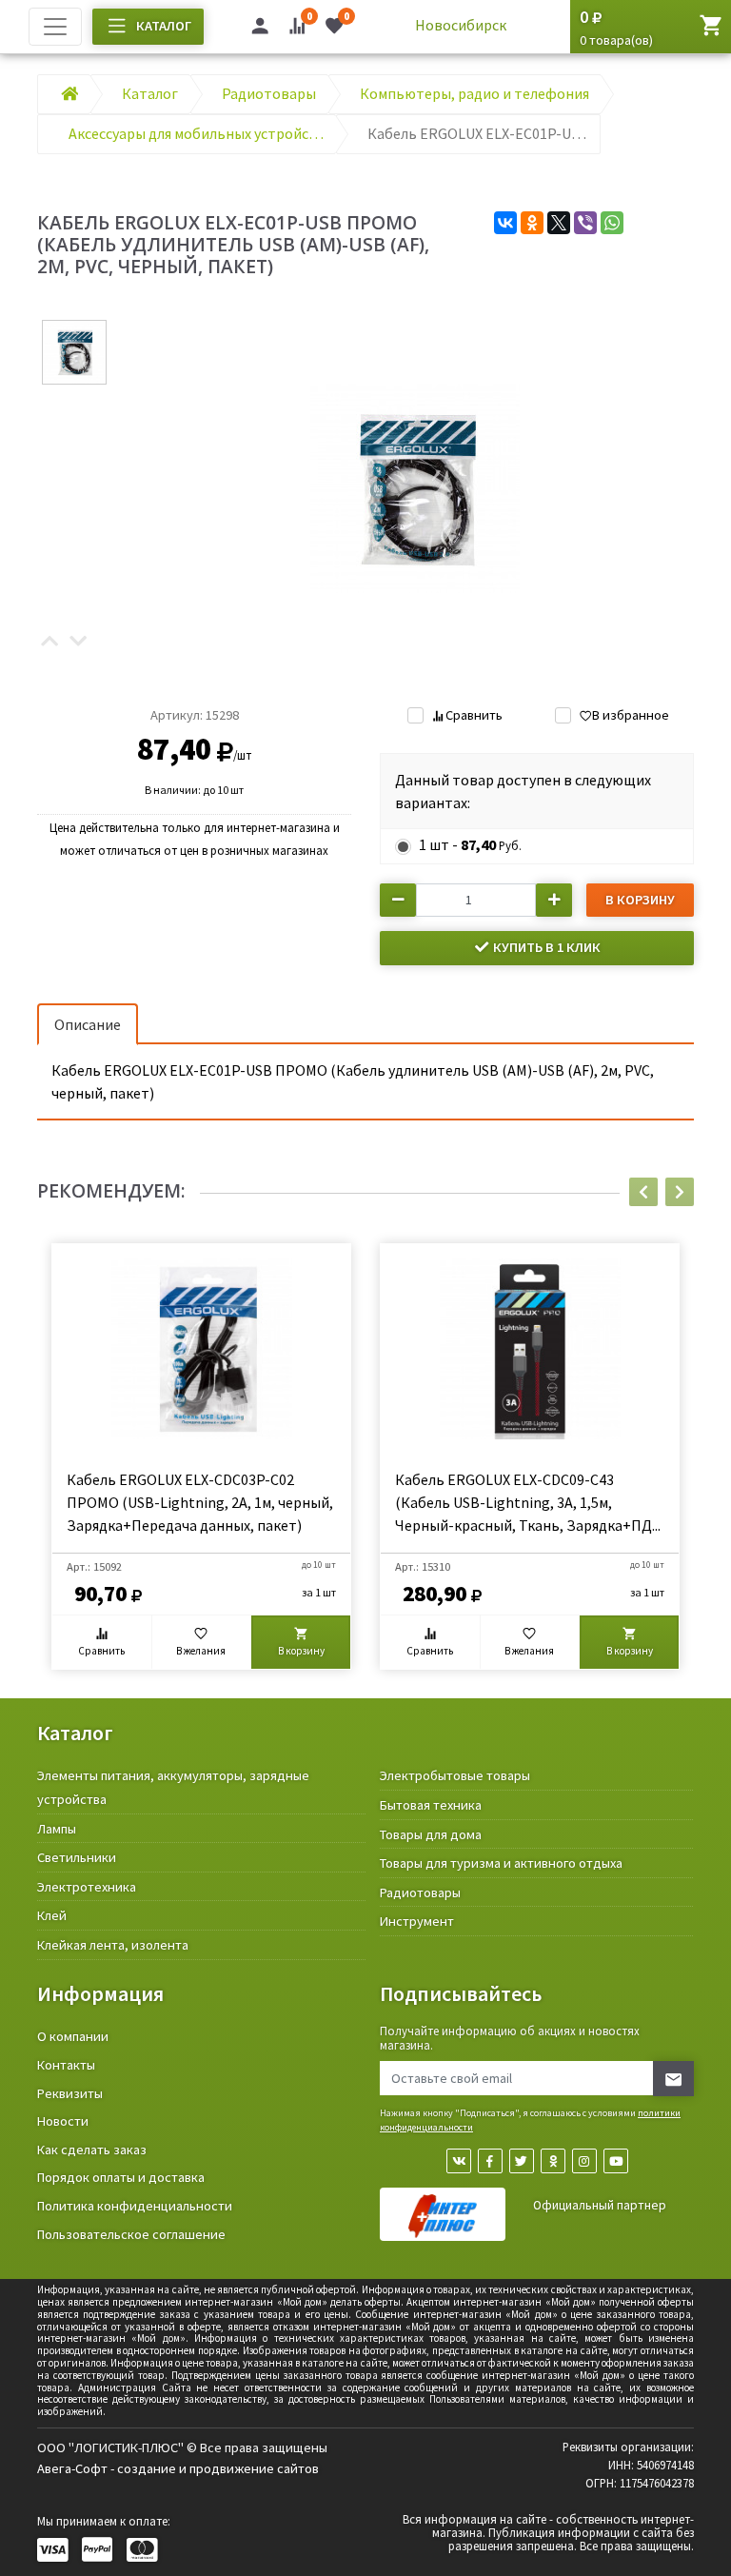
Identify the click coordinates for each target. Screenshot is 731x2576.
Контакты (66, 2065)
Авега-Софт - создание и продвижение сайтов (178, 2468)
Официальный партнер (600, 2205)
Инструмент (417, 1921)
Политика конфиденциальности (135, 2206)
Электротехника (87, 1887)
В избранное (631, 715)
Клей (52, 1915)
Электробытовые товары (455, 1775)
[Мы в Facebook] (490, 2161)
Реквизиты (70, 2093)
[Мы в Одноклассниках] (553, 2161)
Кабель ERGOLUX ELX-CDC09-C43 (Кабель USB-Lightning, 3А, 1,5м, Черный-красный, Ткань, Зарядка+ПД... (528, 1502)
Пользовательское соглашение (131, 2234)
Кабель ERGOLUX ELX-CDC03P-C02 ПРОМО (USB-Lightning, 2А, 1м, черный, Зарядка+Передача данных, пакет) (200, 1502)
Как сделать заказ (92, 2150)
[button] (49, 642)
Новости (63, 2121)
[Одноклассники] (532, 223)
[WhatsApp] (612, 223)
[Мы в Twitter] (522, 2161)
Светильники (77, 1857)
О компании (73, 2036)
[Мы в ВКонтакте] (459, 2161)
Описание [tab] (88, 1024)
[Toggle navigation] (55, 27)
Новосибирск (461, 25)
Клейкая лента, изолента (113, 1945)
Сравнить (474, 715)
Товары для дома (431, 1834)
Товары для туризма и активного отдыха (501, 1863)
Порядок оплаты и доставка (121, 2177)
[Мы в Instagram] (584, 2161)
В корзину (640, 900)
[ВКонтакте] (505, 223)
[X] (559, 223)
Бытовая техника (431, 1805)
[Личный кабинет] (260, 29)
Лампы (57, 1829)
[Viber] (585, 223)
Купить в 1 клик (545, 947)
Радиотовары (420, 1892)
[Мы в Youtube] (616, 2161)
